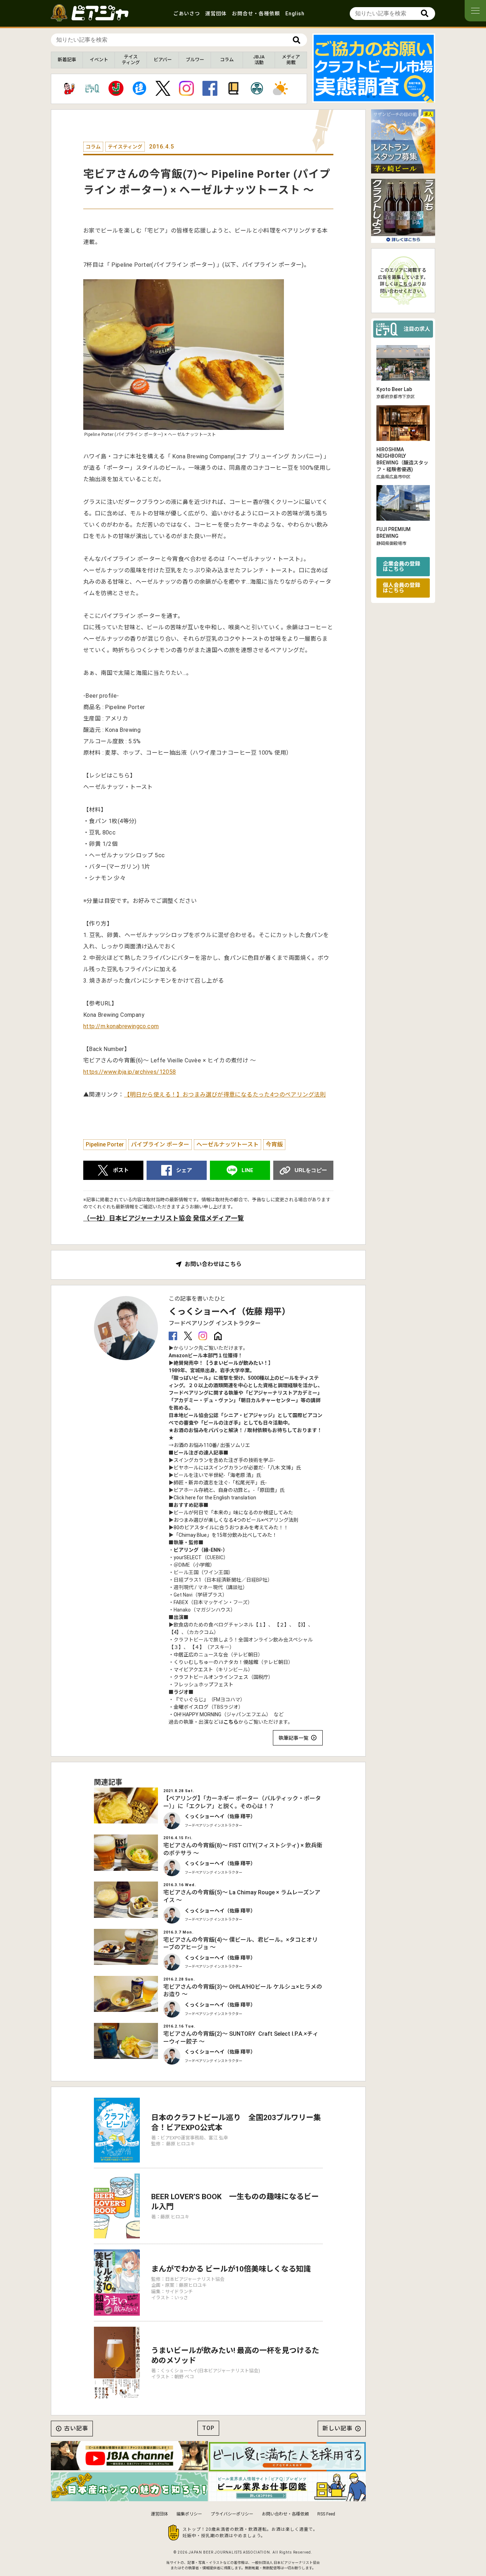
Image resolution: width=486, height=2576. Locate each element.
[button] (368, 97)
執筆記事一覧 (294, 1738)
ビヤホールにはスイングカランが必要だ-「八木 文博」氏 (237, 1468)
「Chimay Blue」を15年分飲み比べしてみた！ (225, 1535)
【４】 (197, 1647)
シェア (184, 1170)
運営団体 (216, 14)
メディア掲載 (291, 60)
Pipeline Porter (105, 1144)
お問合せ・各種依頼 (256, 14)
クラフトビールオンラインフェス (211, 1677)
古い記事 (76, 2428)
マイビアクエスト (193, 1670)
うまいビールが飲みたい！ (238, 1363)
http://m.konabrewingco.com (121, 1026)
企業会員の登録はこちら (402, 566)
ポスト (121, 1170)
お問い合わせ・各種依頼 (285, 2514)
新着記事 (67, 60)
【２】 (282, 1625)
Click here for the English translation (215, 1498)
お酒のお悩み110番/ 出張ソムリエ (212, 1445)
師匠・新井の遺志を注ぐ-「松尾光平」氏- (220, 1483)
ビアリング (186, 1550)
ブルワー (195, 60)
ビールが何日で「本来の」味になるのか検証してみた (233, 1513)
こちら (231, 1722)
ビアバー (163, 60)
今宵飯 (274, 1144)
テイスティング (131, 60)
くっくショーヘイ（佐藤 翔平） (229, 1312)
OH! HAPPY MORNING (197, 1714)
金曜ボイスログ (191, 1707)
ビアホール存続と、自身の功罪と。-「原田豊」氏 (229, 1490)
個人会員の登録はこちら (402, 587)
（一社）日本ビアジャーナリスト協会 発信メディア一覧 (163, 1218)
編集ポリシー (189, 2514)
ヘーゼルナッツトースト (228, 1144)
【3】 (302, 1625)
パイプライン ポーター (160, 1144)
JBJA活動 (259, 60)
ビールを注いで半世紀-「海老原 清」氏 (217, 1475)
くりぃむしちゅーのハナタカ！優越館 (216, 1662)
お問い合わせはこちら (213, 1264)
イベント (99, 60)
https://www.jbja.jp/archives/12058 (130, 1072)
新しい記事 (337, 2428)
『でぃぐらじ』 (191, 1700)
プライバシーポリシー (232, 2514)
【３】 (176, 1647)
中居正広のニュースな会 (201, 1655)
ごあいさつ (187, 14)
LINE (247, 1170)
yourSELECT (188, 1557)
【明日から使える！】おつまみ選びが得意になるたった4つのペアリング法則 (225, 1095)
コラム (227, 60)
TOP (208, 2428)
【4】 (175, 1632)
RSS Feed (326, 2514)
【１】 (261, 1625)
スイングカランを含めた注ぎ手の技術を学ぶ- (224, 1460)
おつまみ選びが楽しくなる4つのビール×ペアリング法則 (236, 1520)
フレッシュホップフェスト (204, 1685)
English (295, 14)
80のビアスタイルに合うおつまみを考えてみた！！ (231, 1528)
